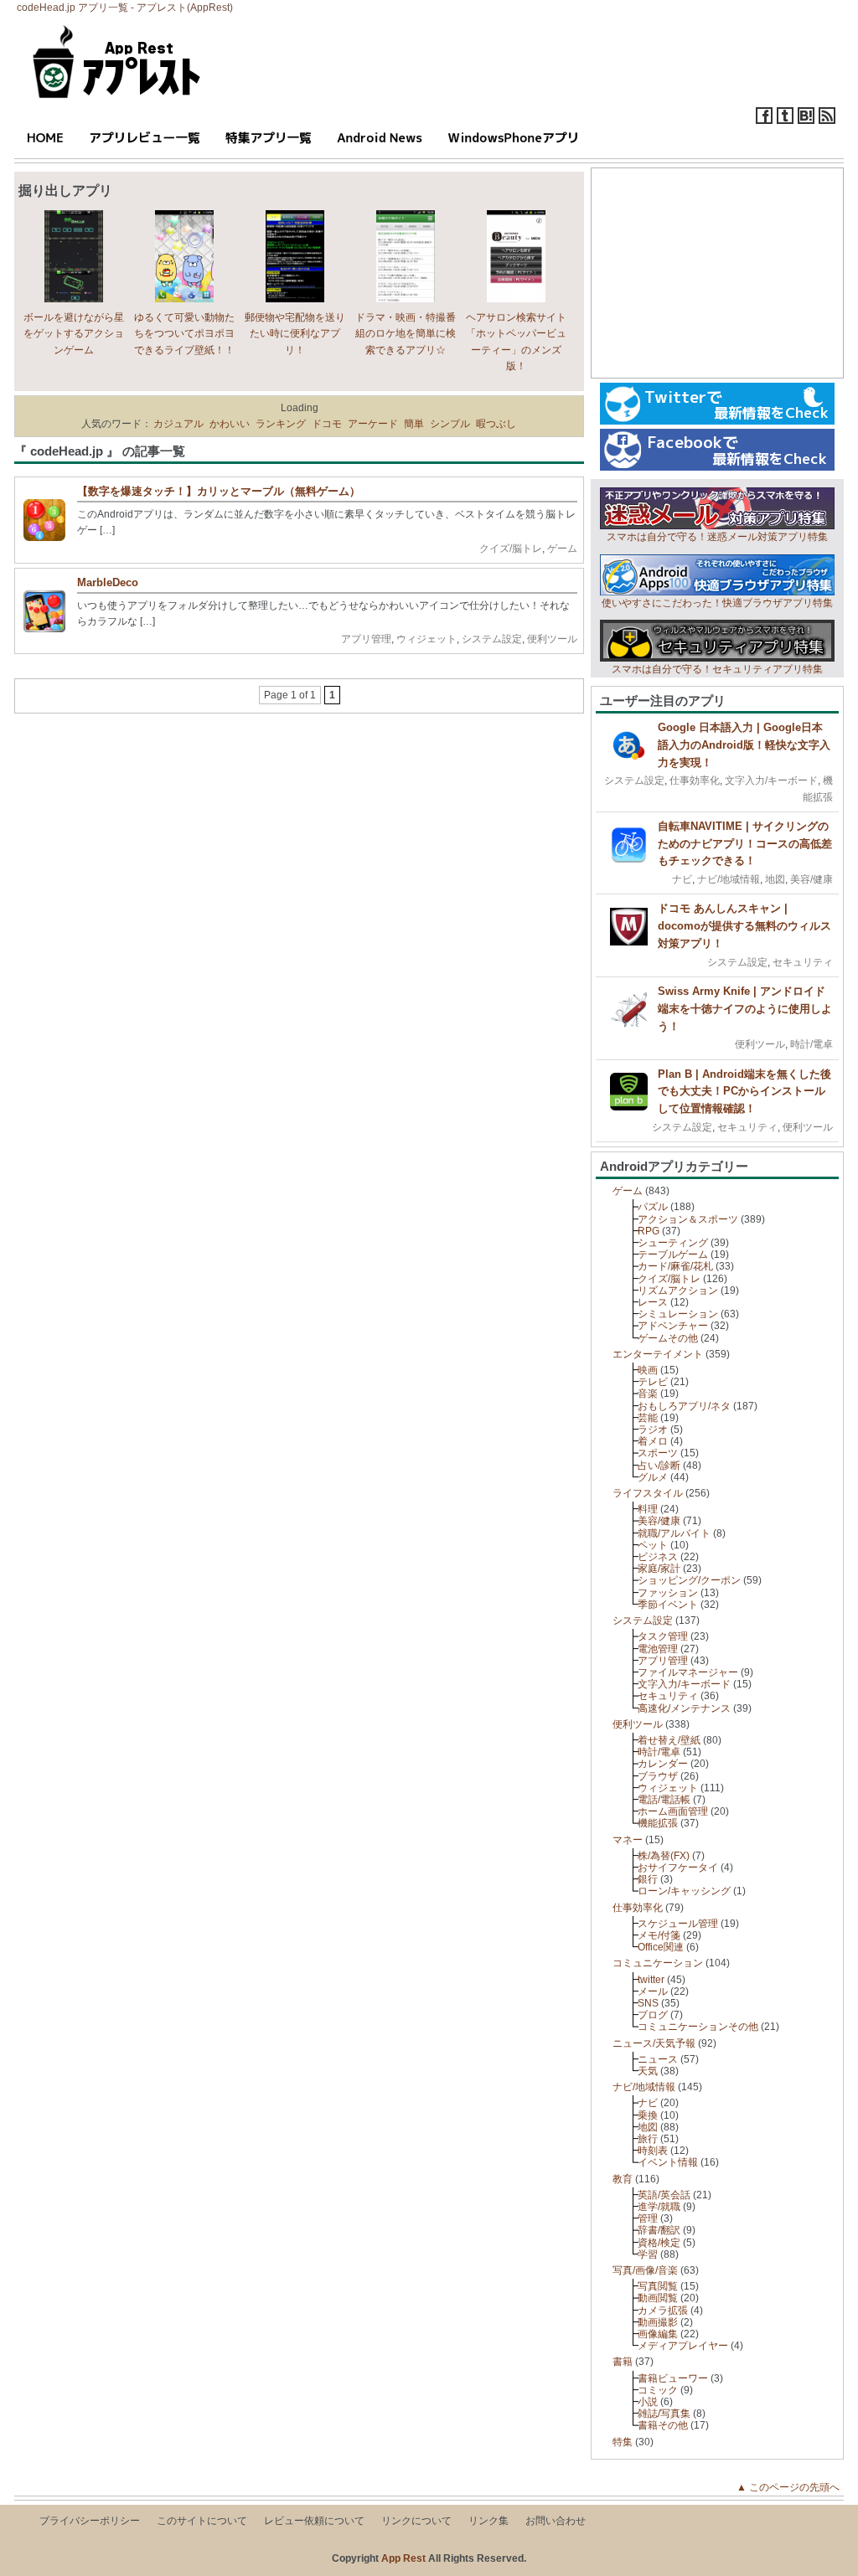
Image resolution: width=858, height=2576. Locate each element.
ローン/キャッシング (684, 1891)
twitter (651, 1980)
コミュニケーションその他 (698, 2027)
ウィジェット (426, 639)
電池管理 (658, 1649)
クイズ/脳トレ (511, 549)
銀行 (648, 1879)
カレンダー (663, 1764)
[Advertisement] (717, 273)
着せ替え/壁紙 (669, 1740)
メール (653, 1991)
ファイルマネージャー (688, 1672)
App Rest (403, 2558)
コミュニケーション (658, 1963)
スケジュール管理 (678, 1924)
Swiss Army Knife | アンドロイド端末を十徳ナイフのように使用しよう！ (745, 1009)
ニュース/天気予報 (654, 2043)
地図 (775, 879)
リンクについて (416, 2521)
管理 (648, 2218)
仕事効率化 (695, 781)
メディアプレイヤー (683, 2346)
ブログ (653, 2015)
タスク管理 (663, 1636)
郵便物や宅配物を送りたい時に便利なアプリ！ (295, 333)
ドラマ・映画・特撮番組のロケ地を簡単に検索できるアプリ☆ (406, 333)
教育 (623, 2179)
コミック (658, 2390)
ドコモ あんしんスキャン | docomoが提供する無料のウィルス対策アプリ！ (744, 926)
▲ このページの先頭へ (793, 2487)
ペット (653, 1545)
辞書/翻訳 (659, 2230)
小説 (648, 2402)
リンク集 (488, 2521)
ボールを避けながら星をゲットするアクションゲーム (74, 333)
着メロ (653, 1441)
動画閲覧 (658, 2298)
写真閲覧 (658, 2286)
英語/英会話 (664, 2195)
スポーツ (658, 1453)
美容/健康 (811, 879)
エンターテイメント (658, 1354)
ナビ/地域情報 (729, 879)
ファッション (668, 1593)
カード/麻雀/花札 (675, 1266)
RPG (649, 1231)
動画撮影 (658, 2322)
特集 (623, 2442)
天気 (648, 2071)
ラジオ (653, 1430)
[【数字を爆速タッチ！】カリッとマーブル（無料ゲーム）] (49, 538)
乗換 (648, 2115)
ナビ (682, 879)
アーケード (373, 424)
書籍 (623, 2362)
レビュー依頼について (314, 2521)
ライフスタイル (648, 1493)
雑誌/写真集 (664, 2414)
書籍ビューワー (673, 2378)
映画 (648, 1370)
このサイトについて (202, 2521)
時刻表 (653, 2151)
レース (653, 1302)
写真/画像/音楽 (645, 2270)
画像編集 (658, 2334)
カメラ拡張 (663, 2311)
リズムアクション (678, 1291)
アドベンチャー (673, 1326)
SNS (648, 2003)
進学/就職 (659, 2207)
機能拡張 (658, 1823)
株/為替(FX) (664, 1856)
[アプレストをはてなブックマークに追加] (806, 121)
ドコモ (327, 424)
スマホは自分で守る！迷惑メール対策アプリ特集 (717, 537)
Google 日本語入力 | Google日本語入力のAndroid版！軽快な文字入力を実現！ (744, 745)
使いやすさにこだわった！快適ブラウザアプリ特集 (717, 603)
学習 (648, 2254)
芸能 (648, 1418)
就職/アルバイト (674, 1533)
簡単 (414, 424)
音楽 (648, 1394)
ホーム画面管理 (673, 1811)
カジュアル (178, 424)
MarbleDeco (108, 582)
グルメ (653, 1477)
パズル (653, 1207)
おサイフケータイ (678, 1868)
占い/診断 (659, 1466)
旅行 (648, 2139)
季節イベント (668, 1605)
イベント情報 (668, 2162)
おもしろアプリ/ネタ (684, 1406)
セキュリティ (803, 962)
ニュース (658, 2059)
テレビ (653, 1382)
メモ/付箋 (659, 1935)
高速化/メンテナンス (684, 1708)
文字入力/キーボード (771, 781)
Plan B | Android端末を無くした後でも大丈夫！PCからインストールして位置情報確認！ (744, 1092)
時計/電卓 (811, 1044)
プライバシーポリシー (90, 2521)
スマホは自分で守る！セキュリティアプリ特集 (717, 669)
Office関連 (661, 1947)
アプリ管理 (366, 639)
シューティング (673, 1243)
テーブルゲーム (673, 1255)
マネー (628, 1840)
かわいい (230, 424)
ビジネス (658, 1557)
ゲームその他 (668, 1338)
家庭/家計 (659, 1569)
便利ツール (552, 639)
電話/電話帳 (664, 1800)
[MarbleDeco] (49, 629)
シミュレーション (678, 1314)
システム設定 (492, 639)
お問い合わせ (556, 2521)
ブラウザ (658, 1776)
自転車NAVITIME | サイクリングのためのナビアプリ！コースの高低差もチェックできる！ (745, 844)
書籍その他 (663, 2425)
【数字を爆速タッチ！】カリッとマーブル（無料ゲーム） (219, 491)
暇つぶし (496, 424)
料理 (648, 1509)
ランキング (281, 424)
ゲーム (562, 549)
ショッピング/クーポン (689, 1580)
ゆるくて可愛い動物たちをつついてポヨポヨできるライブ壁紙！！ (184, 333)
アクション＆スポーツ (688, 1219)
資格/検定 (659, 2243)
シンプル (450, 424)
